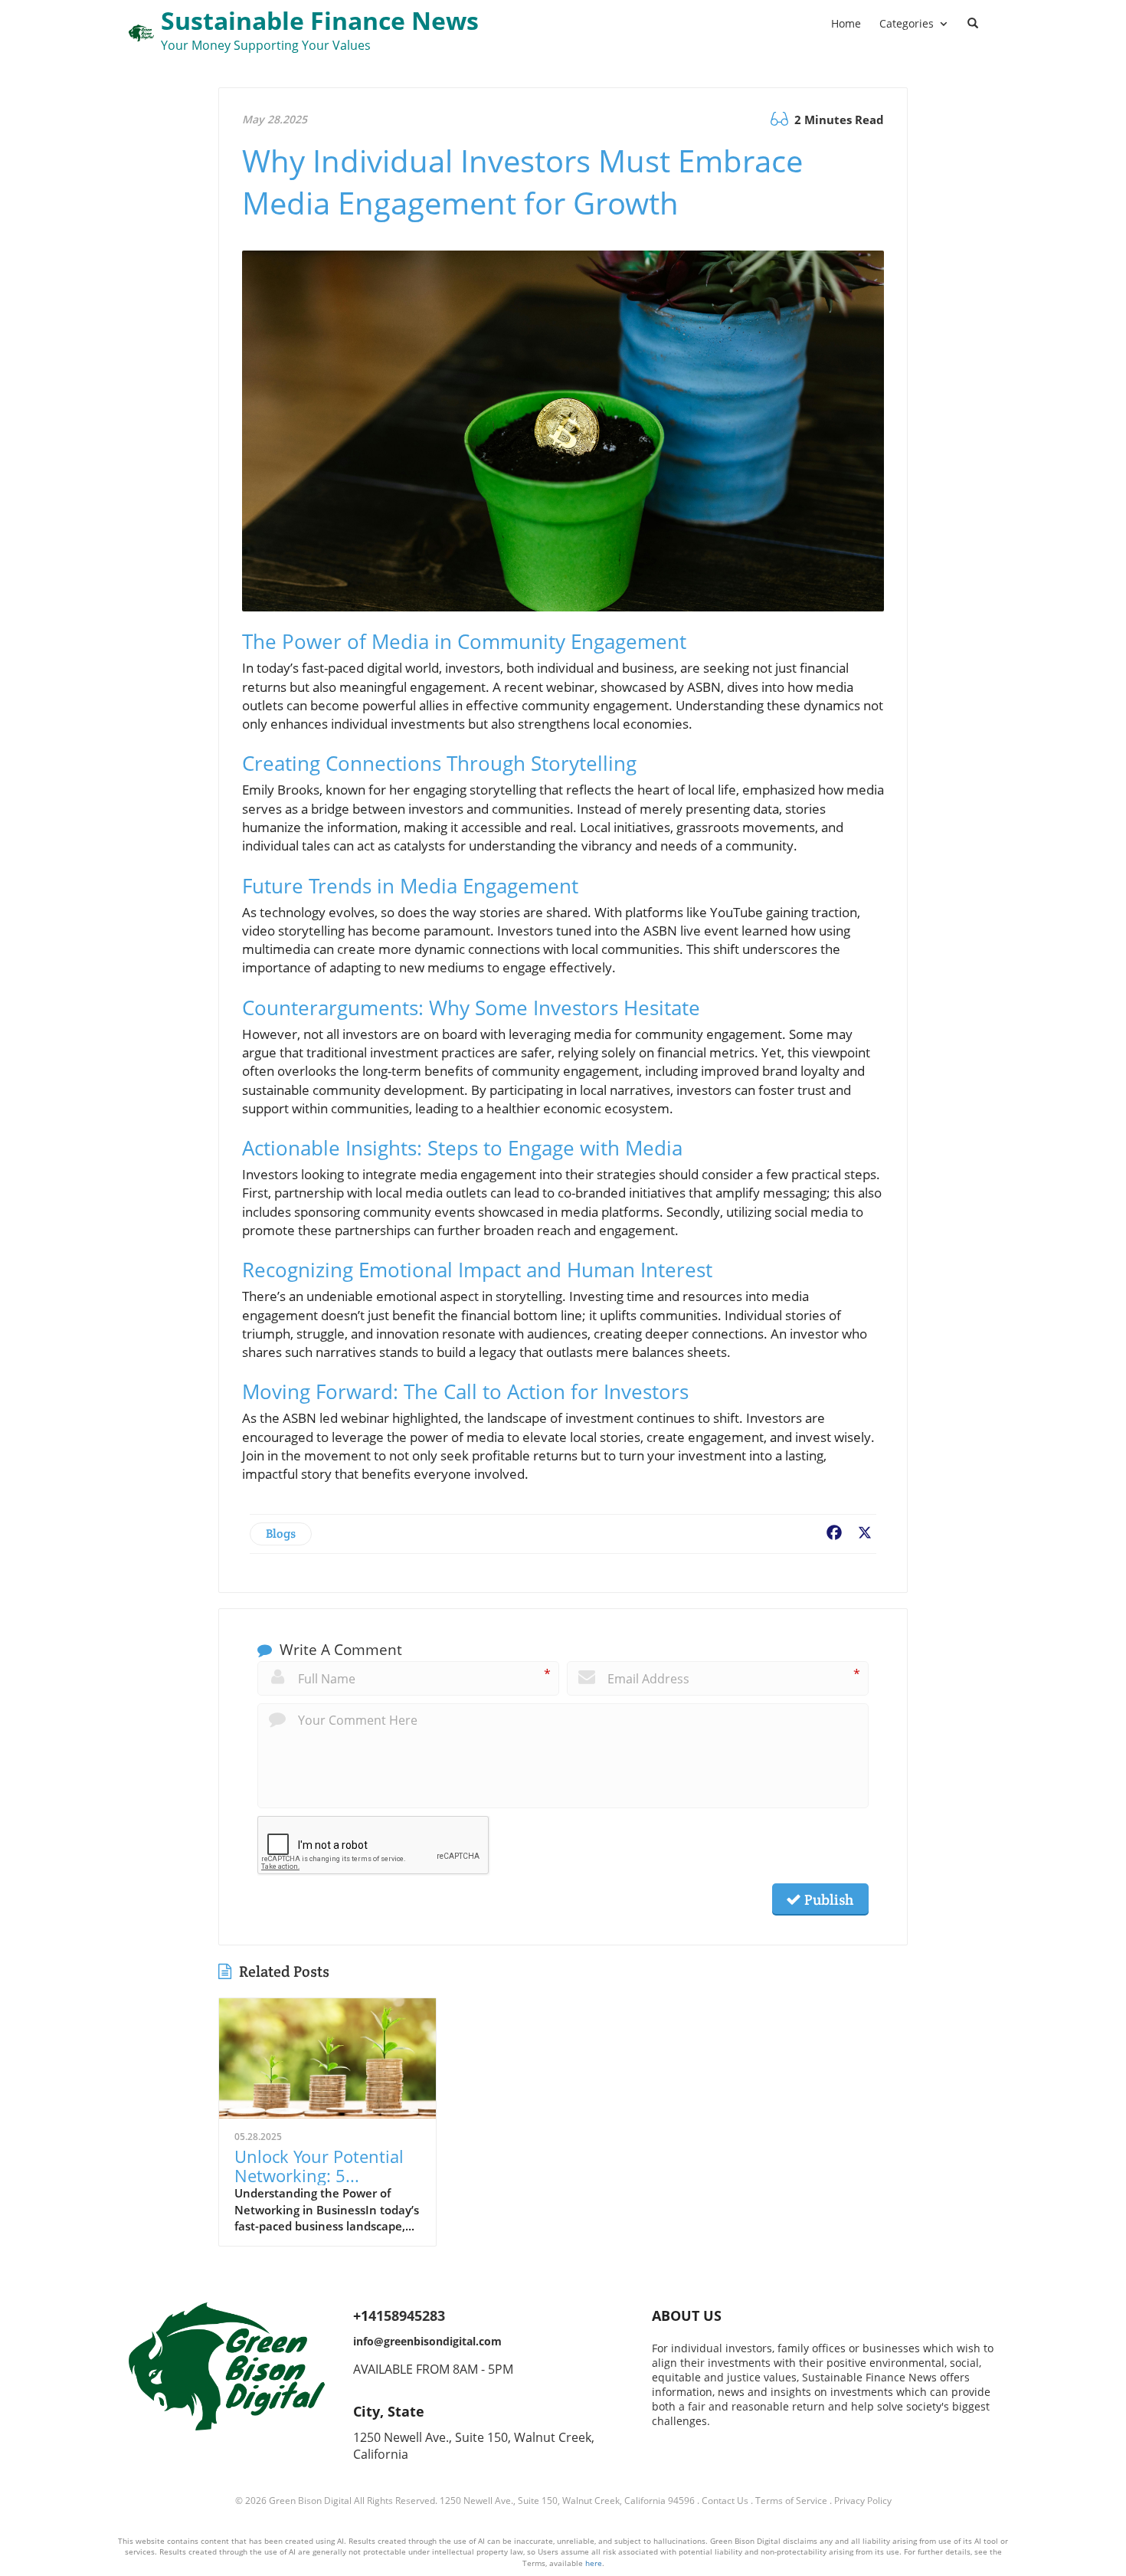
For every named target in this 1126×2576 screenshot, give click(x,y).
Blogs (281, 1534)
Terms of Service (791, 2501)
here (594, 2563)
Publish (827, 1899)
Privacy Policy (863, 2501)
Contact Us (725, 2501)
